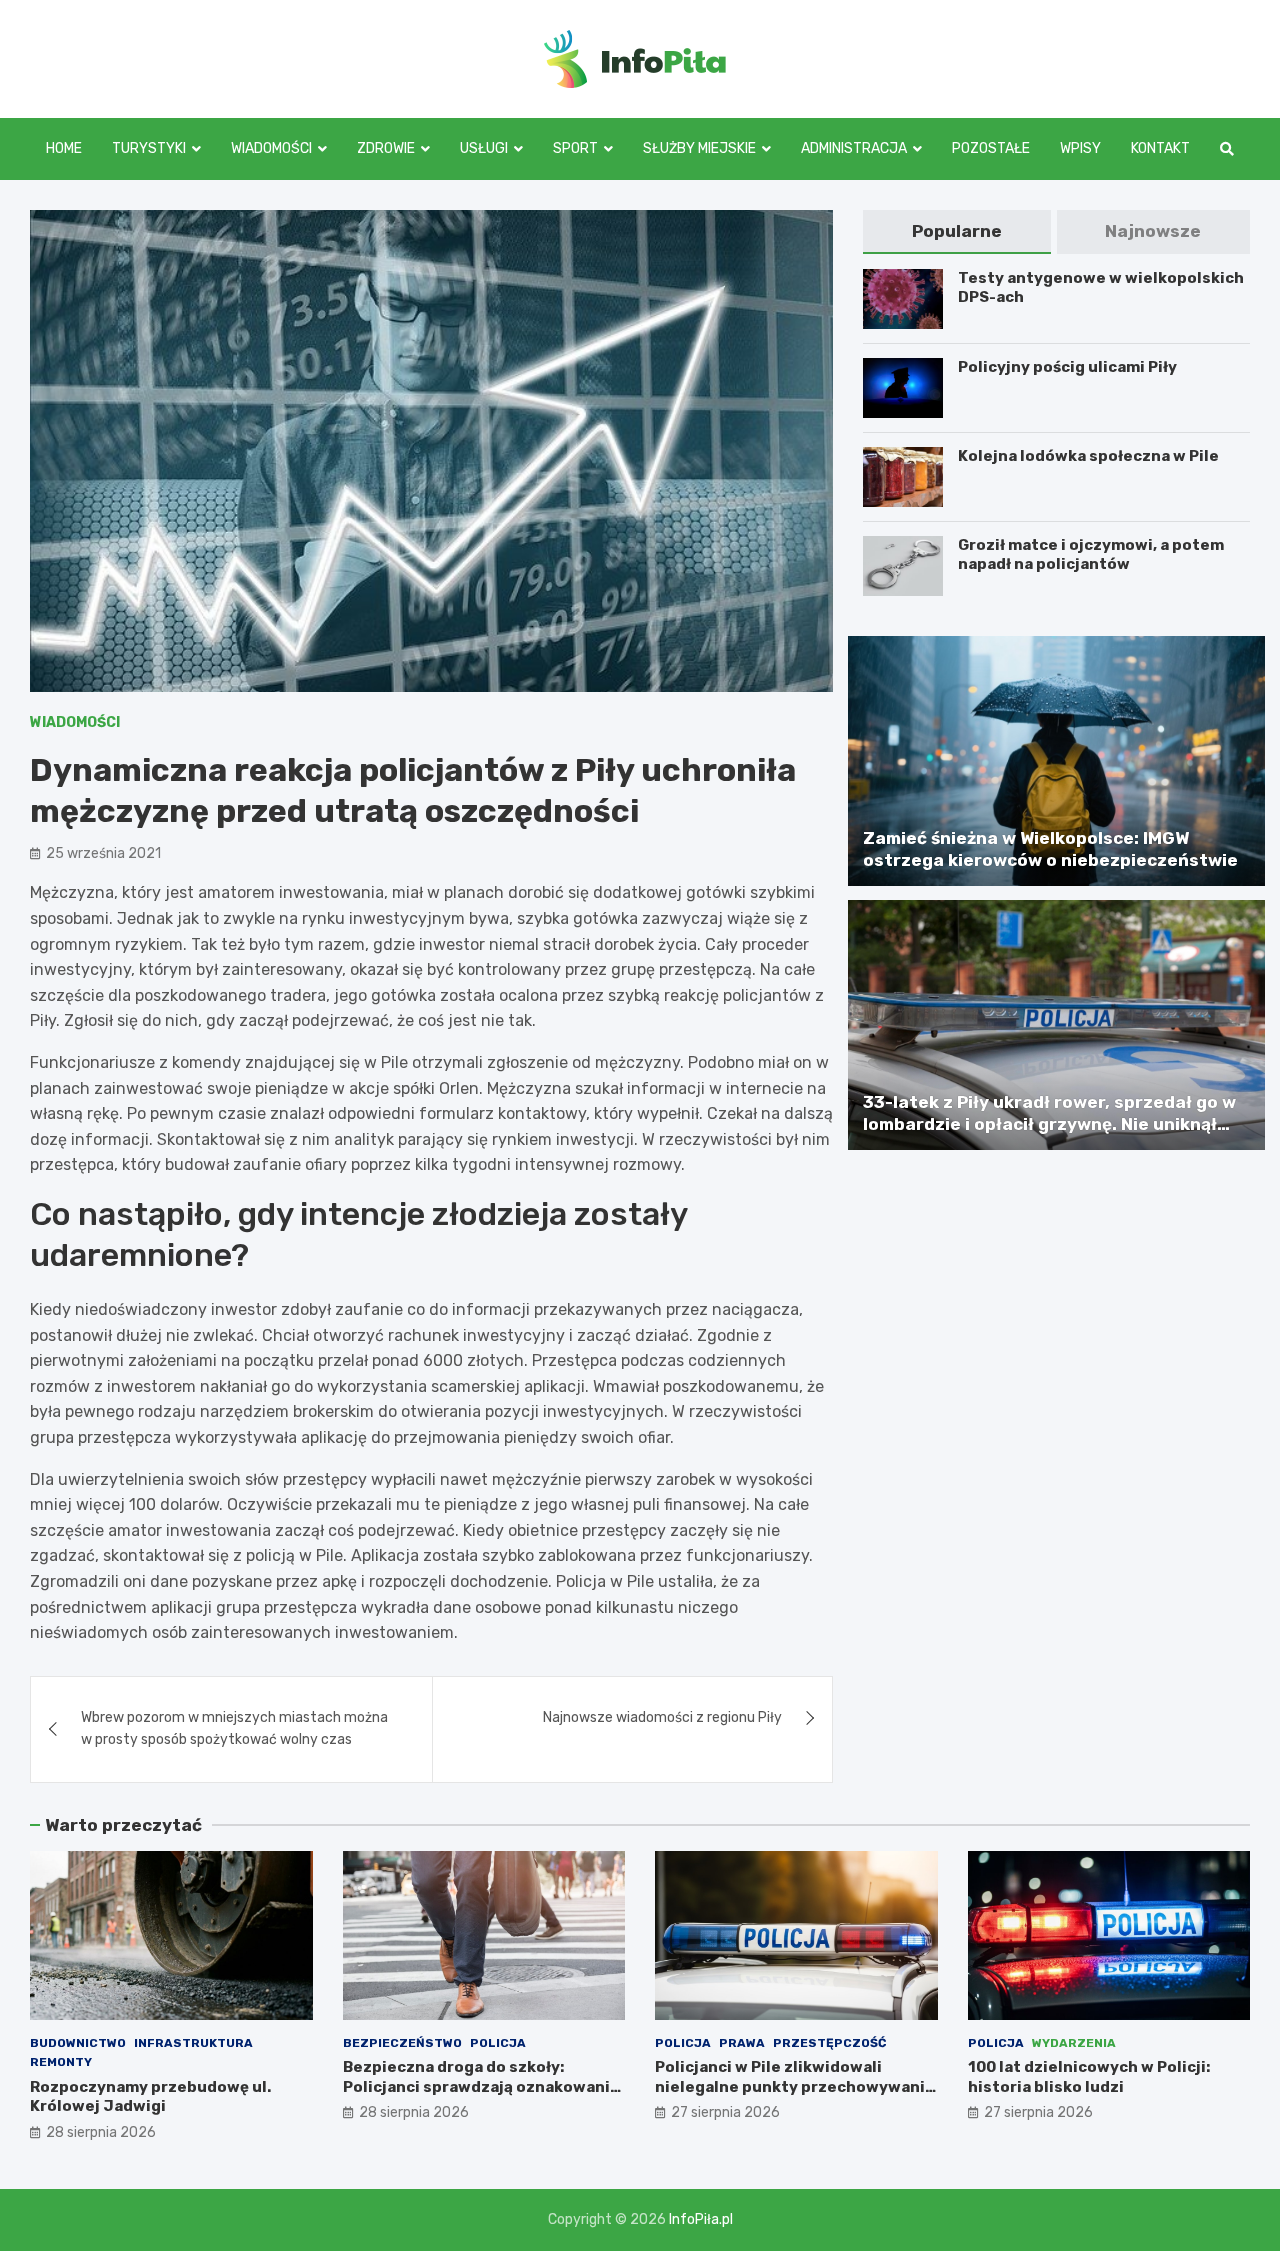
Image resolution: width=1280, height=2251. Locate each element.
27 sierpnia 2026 (725, 2112)
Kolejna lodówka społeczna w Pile (1088, 456)
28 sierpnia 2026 (101, 2132)
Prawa (742, 2043)
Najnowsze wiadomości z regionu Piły (662, 1717)
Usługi (484, 148)
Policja (498, 2043)
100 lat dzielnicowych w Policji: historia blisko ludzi (1089, 2077)
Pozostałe (991, 148)
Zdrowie (386, 148)
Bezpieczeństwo (402, 2043)
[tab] (956, 231)
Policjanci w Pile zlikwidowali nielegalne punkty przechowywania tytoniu (794, 2086)
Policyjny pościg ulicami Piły (1067, 367)
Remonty (61, 2062)
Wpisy (1080, 148)
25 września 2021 (103, 853)
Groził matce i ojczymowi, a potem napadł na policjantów (1091, 555)
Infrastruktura (193, 2043)
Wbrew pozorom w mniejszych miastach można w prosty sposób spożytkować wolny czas (234, 1728)
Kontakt (1160, 148)
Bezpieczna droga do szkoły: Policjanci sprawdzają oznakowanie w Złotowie (481, 2086)
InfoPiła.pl (701, 2219)
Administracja (854, 148)
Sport (575, 148)
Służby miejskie (699, 148)
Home (64, 148)
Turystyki (149, 148)
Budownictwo (78, 2043)
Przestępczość (829, 2043)
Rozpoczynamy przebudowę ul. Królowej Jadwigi (150, 2097)
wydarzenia (1074, 2043)
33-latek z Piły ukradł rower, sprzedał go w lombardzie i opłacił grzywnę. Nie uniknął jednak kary (1049, 1124)
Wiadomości (271, 148)
